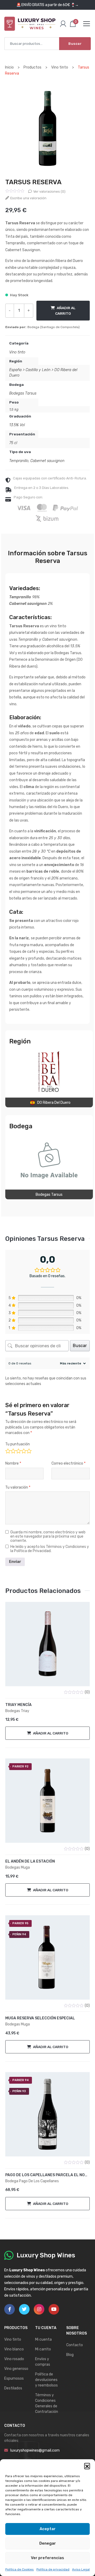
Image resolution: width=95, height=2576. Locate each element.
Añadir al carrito (65, 310)
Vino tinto (17, 352)
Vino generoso (16, 2369)
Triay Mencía (18, 1705)
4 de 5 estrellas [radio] (23, 1450)
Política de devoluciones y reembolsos (46, 2380)
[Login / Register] (63, 24)
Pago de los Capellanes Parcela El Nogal (47, 2175)
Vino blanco (14, 2349)
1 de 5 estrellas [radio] (8, 1450)
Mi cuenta (43, 2339)
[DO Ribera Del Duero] (49, 1072)
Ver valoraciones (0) (49, 191)
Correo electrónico (68, 1463)
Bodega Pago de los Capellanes (32, 2181)
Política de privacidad (53, 2569)
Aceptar (48, 2529)
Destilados (13, 2388)
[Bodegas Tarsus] (49, 1160)
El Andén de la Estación (30, 1861)
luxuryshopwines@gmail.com (35, 2450)
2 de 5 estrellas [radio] (13, 1450)
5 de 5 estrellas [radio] (29, 1450)
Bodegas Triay (17, 1711)
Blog (70, 2355)
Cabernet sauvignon (47, 461)
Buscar (75, 44)
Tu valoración (18, 1487)
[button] (87, 2466)
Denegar (48, 2543)
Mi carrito (43, 2349)
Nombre (13, 1463)
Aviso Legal (81, 2569)
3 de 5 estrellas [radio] (18, 1450)
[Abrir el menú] (87, 24)
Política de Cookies (20, 2569)
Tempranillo (19, 461)
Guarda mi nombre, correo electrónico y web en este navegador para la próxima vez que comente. (48, 1537)
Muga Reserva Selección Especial (40, 2018)
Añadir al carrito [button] (51, 1733)
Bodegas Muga (18, 1867)
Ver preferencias (47, 2558)
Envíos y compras (43, 2362)
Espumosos (14, 2378)
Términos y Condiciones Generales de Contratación (47, 2403)
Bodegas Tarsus (23, 393)
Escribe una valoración (28, 198)
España (15, 370)
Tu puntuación (18, 1444)
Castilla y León (38, 370)
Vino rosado (14, 2359)
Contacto (75, 2345)
